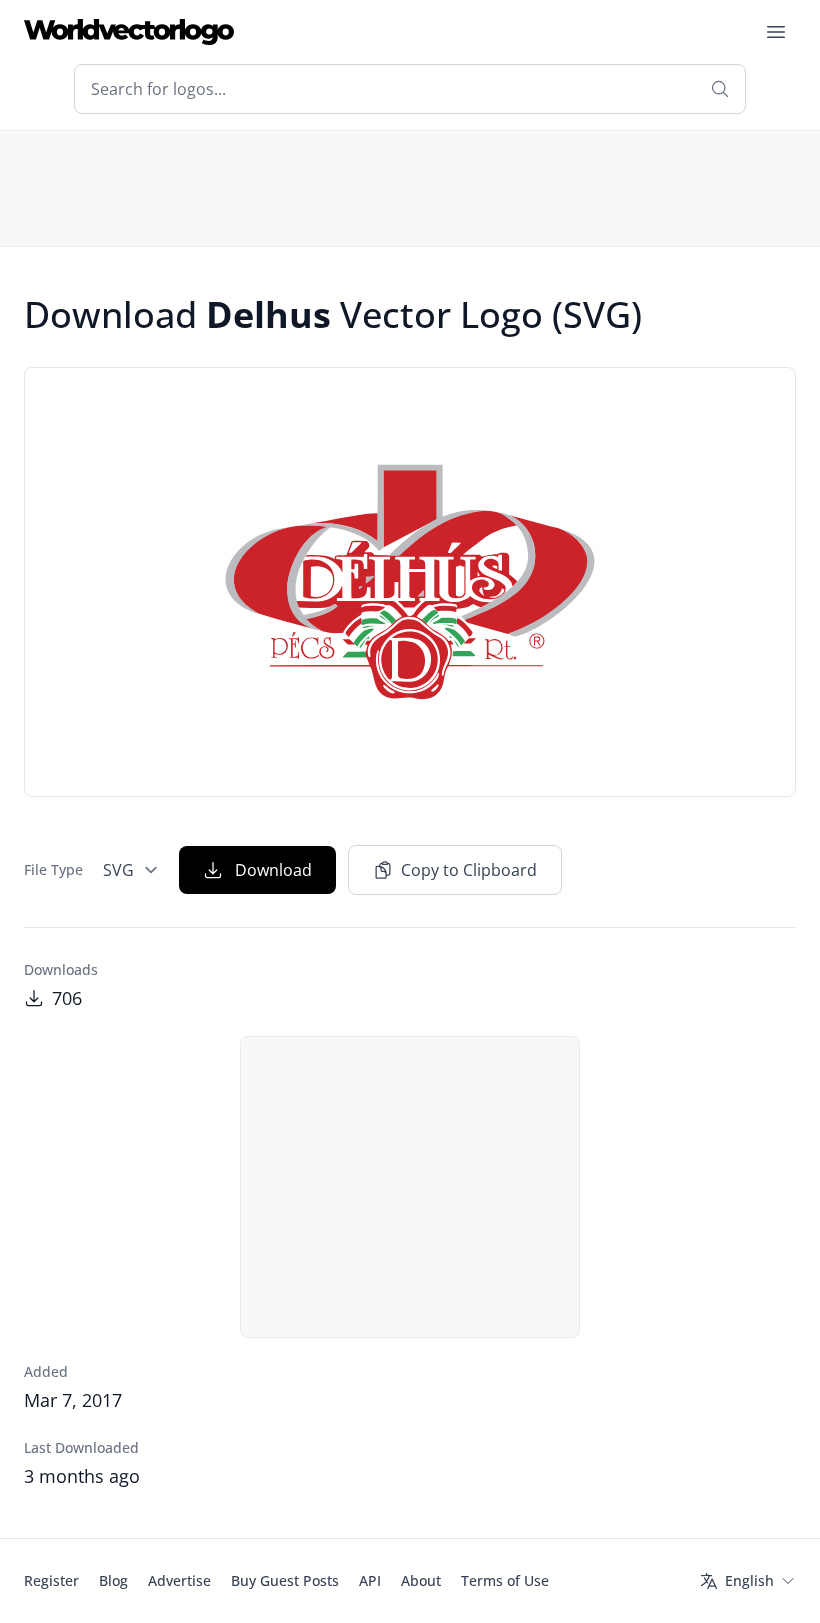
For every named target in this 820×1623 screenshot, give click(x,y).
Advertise (179, 1580)
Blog (113, 1580)
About (421, 1580)
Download (273, 870)
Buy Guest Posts (285, 1580)
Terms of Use (505, 1580)
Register (51, 1580)
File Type (53, 869)
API (370, 1580)
